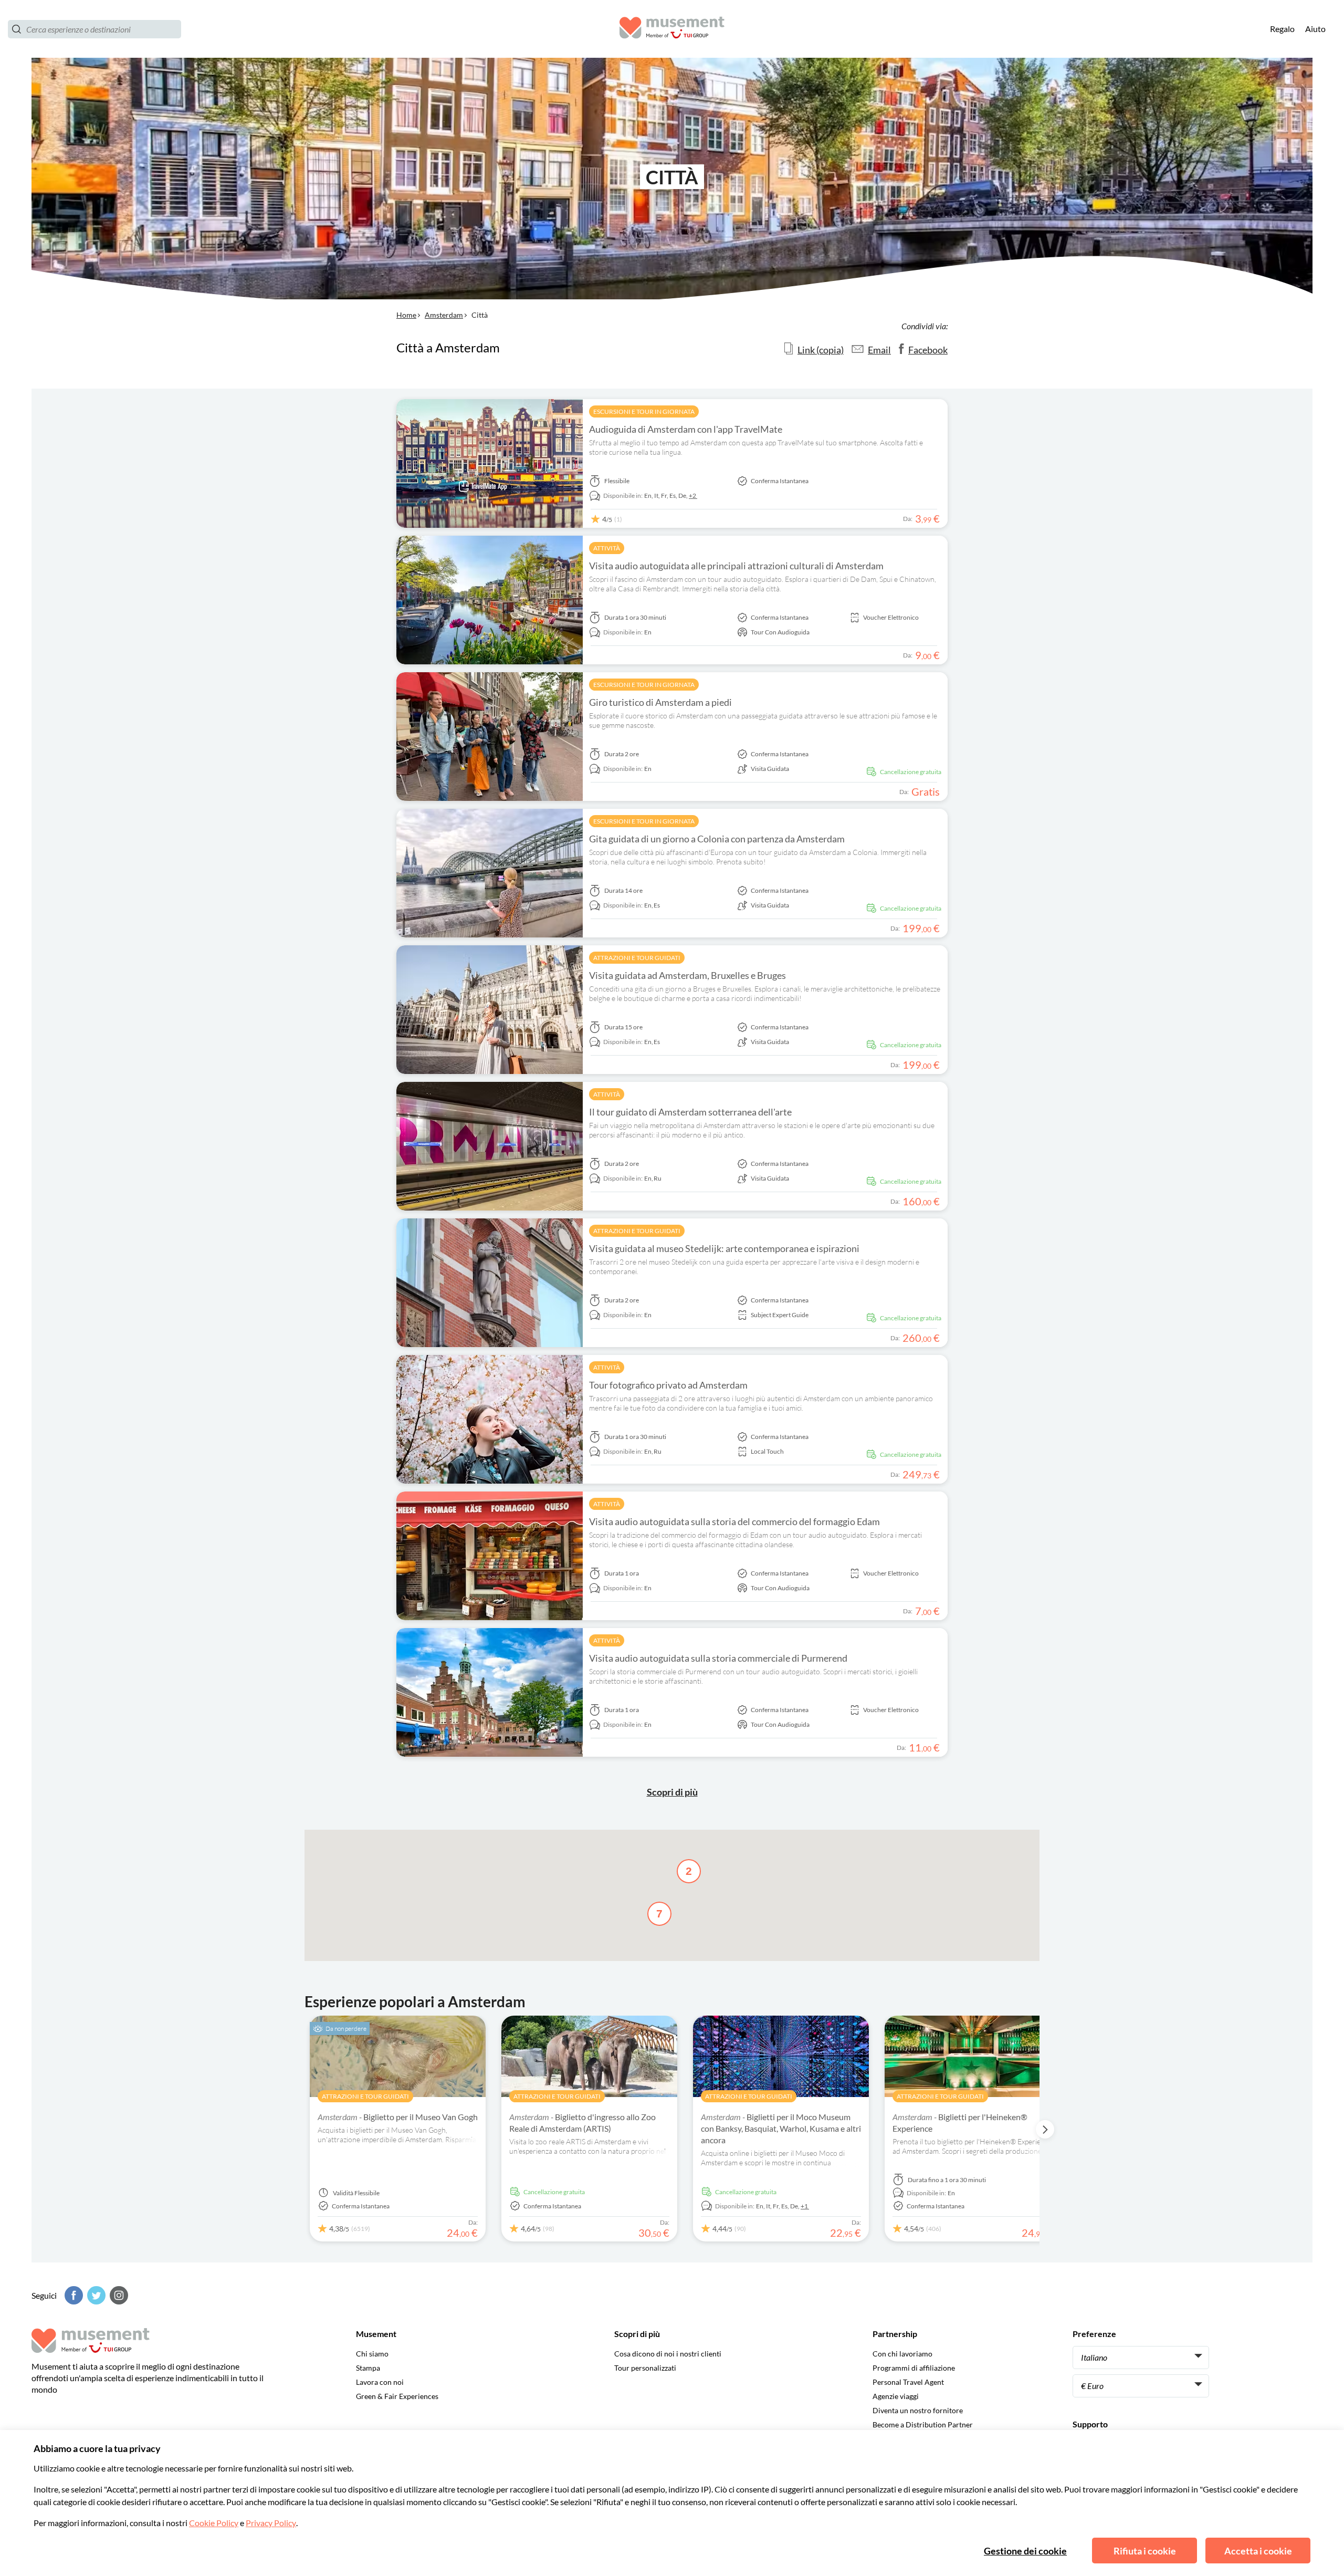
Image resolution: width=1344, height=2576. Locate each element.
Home (406, 315)
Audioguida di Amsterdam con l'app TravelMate (686, 429)
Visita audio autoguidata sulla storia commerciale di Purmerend (718, 1658)
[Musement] (672, 29)
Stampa (368, 2368)
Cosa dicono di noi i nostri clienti (668, 2354)
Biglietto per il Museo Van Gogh (398, 2117)
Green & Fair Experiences (397, 2396)
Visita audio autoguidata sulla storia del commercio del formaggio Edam (734, 1521)
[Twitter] (95, 2295)
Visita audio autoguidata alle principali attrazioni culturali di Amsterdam (736, 566)
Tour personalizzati (645, 2368)
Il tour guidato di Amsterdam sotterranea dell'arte (690, 1112)
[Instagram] (118, 2295)
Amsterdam (444, 315)
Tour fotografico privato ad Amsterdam (668, 1385)
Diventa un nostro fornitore (918, 2410)
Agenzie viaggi (896, 2396)
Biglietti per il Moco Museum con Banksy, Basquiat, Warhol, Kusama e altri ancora (781, 2128)
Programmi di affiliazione (914, 2368)
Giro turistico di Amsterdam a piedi (660, 702)
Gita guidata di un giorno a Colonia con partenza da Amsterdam (717, 839)
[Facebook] (72, 2295)
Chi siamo (372, 2354)
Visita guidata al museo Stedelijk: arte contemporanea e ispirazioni (724, 1248)
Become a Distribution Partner (923, 2424)
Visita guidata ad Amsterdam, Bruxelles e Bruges (687, 975)
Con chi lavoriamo (902, 2354)
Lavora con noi (380, 2382)
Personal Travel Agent (908, 2382)
